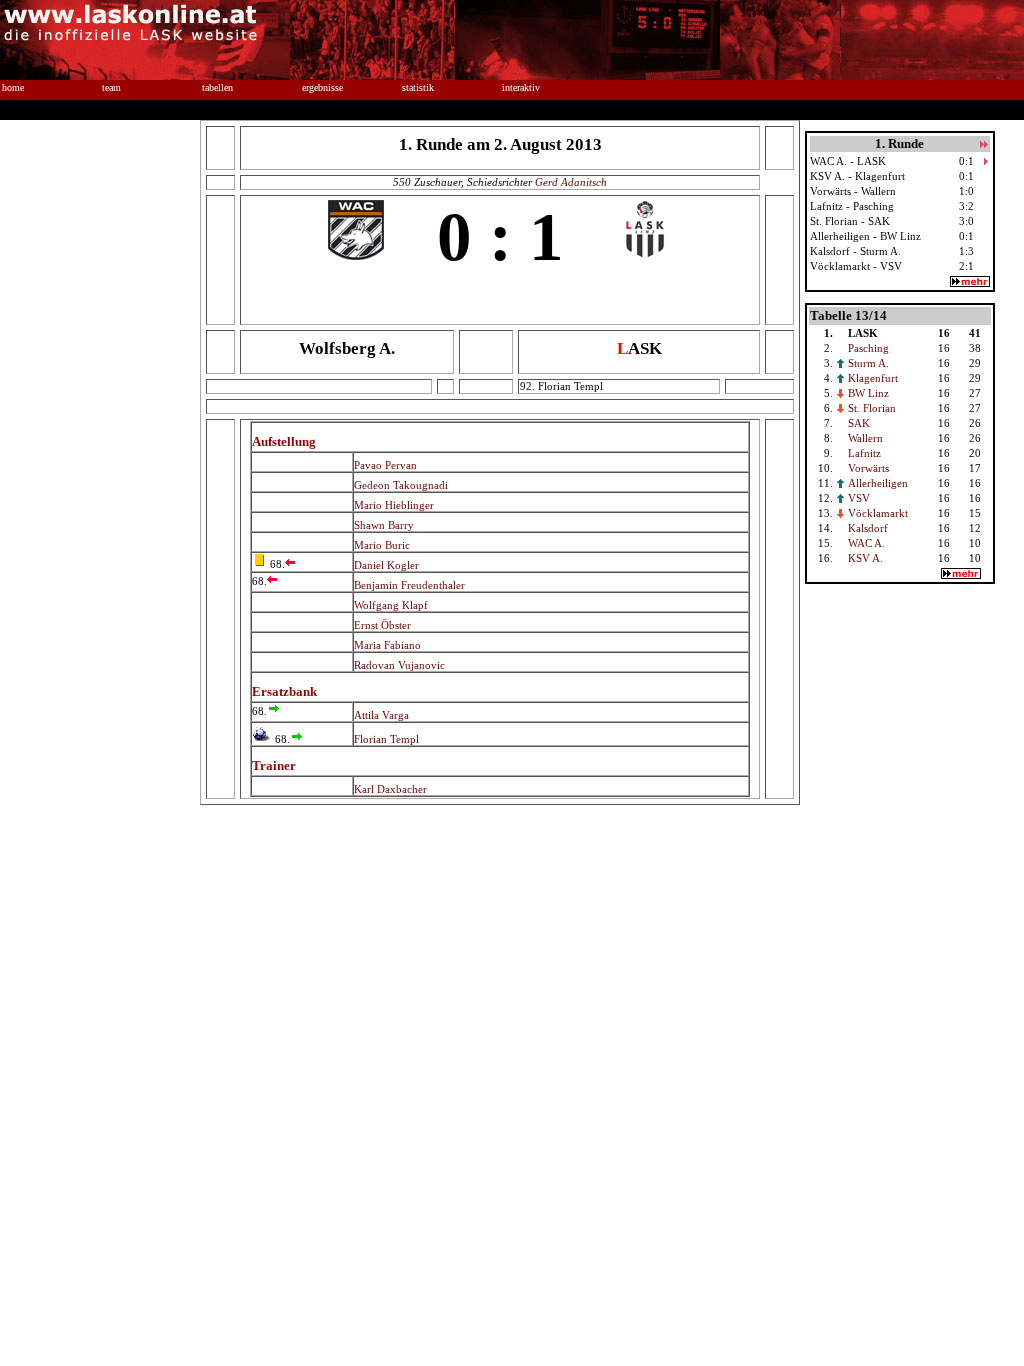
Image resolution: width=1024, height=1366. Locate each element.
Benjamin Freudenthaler (409, 585)
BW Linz (868, 393)
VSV (859, 498)
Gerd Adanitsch (571, 182)
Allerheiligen (878, 483)
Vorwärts (868, 468)
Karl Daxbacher (390, 789)
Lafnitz (864, 453)
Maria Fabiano (387, 645)
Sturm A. (868, 363)
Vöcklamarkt (878, 513)
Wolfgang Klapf (391, 605)
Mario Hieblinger (394, 505)
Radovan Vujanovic (399, 665)
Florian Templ (386, 739)
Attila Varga (381, 715)
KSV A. (865, 558)
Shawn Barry (384, 525)
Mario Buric (382, 545)
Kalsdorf (868, 528)
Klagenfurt (873, 378)
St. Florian (872, 408)
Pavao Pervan (385, 465)
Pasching (868, 348)
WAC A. (866, 543)
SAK (859, 423)
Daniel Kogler (386, 565)
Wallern (865, 438)
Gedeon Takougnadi (401, 485)
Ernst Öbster (382, 625)
